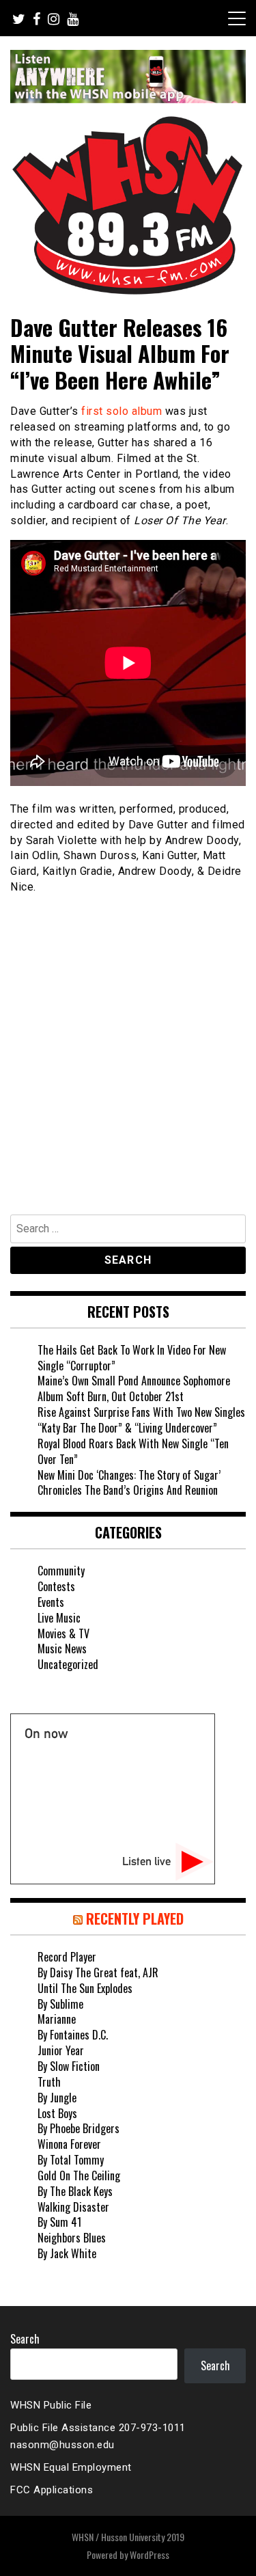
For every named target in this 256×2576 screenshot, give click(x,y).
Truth (49, 2082)
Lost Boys (57, 2113)
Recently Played (135, 1919)
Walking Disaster (73, 2207)
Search (25, 2339)
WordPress (150, 2554)
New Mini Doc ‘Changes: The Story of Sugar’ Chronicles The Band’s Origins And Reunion (129, 1483)
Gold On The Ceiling (79, 2175)
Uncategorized (68, 1664)
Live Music (59, 1618)
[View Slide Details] (128, 77)
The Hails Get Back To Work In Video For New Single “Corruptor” (132, 1358)
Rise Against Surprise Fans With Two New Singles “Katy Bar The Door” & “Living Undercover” (141, 1420)
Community (61, 1571)
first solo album (122, 411)
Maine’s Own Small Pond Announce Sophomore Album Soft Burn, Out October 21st (134, 1388)
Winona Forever (69, 2144)
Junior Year (61, 2050)
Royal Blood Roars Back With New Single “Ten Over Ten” (133, 1451)
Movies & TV (63, 1633)
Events (51, 1602)
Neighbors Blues (72, 2238)
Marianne (57, 2019)
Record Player (67, 1957)
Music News (62, 1649)
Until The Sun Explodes (85, 1988)
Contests (56, 1586)
